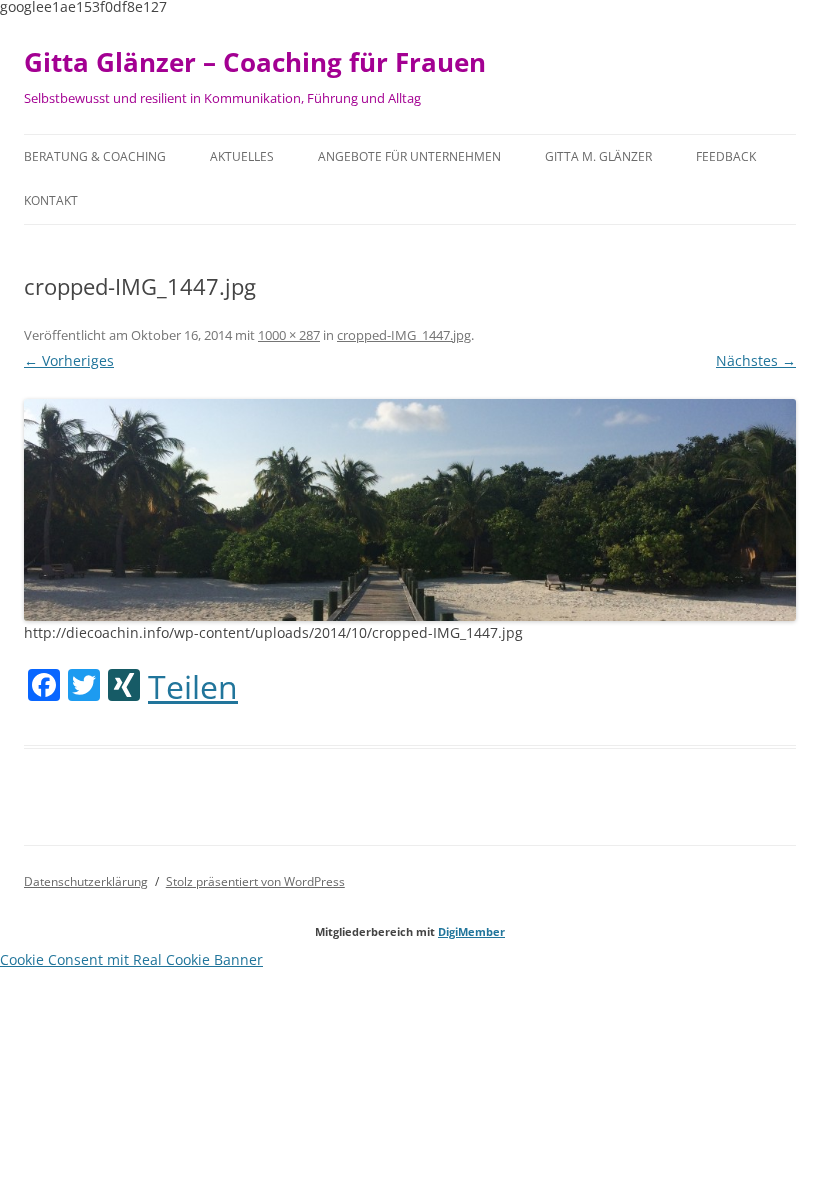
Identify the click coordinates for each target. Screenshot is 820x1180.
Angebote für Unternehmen (409, 156)
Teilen (193, 687)
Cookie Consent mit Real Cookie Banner (131, 959)
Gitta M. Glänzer (598, 156)
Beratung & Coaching (95, 156)
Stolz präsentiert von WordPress (255, 881)
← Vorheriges (69, 360)
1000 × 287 (289, 335)
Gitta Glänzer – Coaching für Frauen (255, 62)
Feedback (726, 156)
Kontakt (51, 200)
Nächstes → (756, 360)
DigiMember (471, 931)
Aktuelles (242, 156)
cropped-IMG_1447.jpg (404, 335)
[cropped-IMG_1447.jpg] (410, 510)
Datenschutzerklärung (86, 881)
